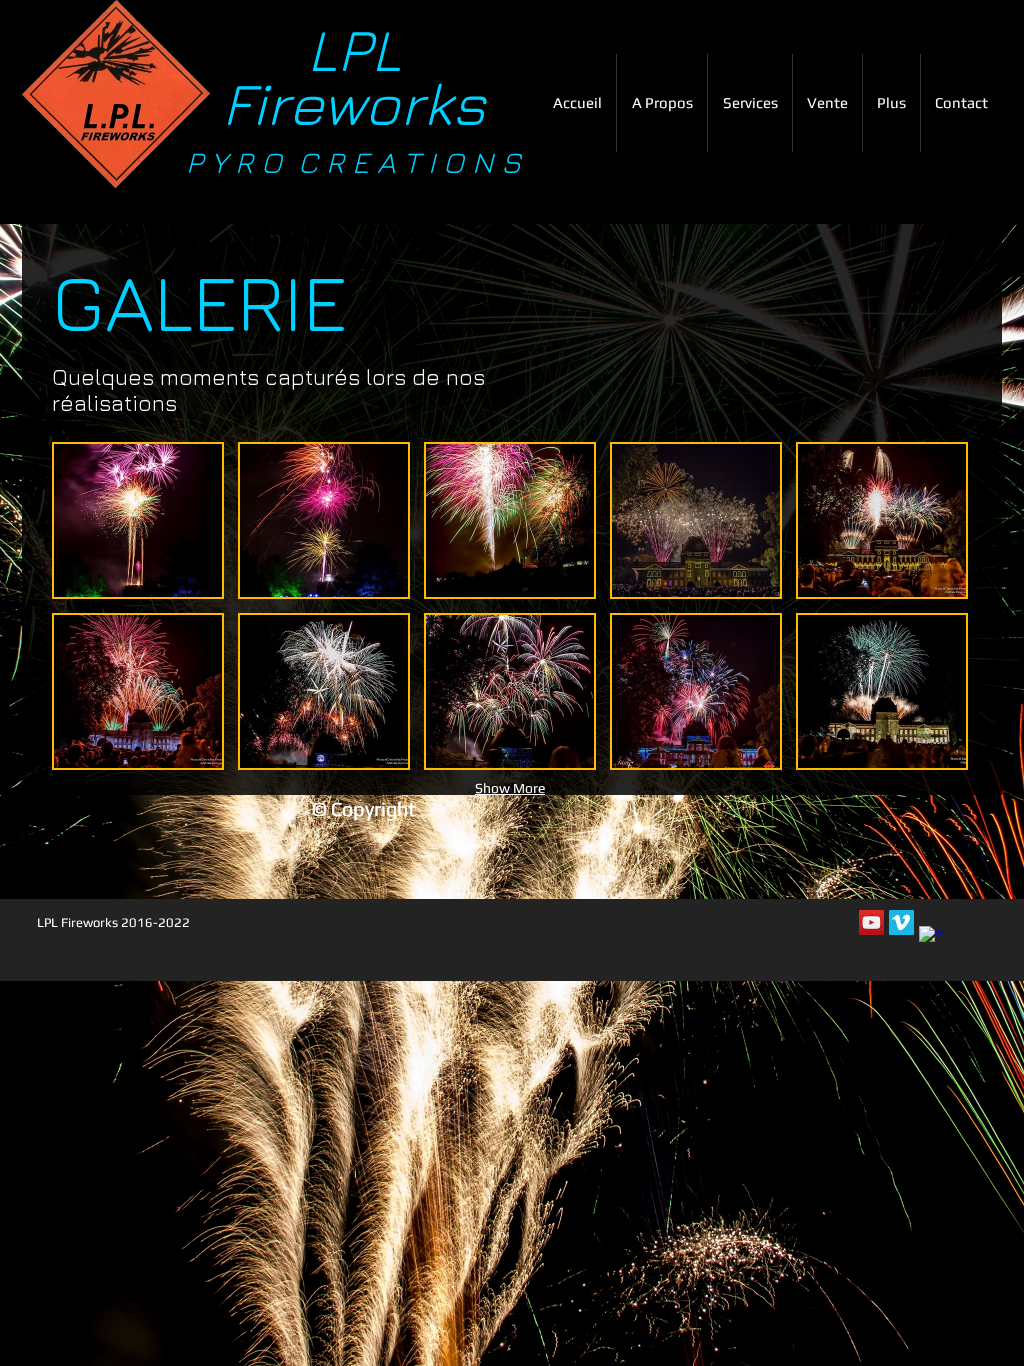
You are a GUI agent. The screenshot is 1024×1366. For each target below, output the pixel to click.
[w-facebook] (931, 938)
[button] (750, 103)
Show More (510, 788)
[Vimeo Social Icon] (901, 922)
